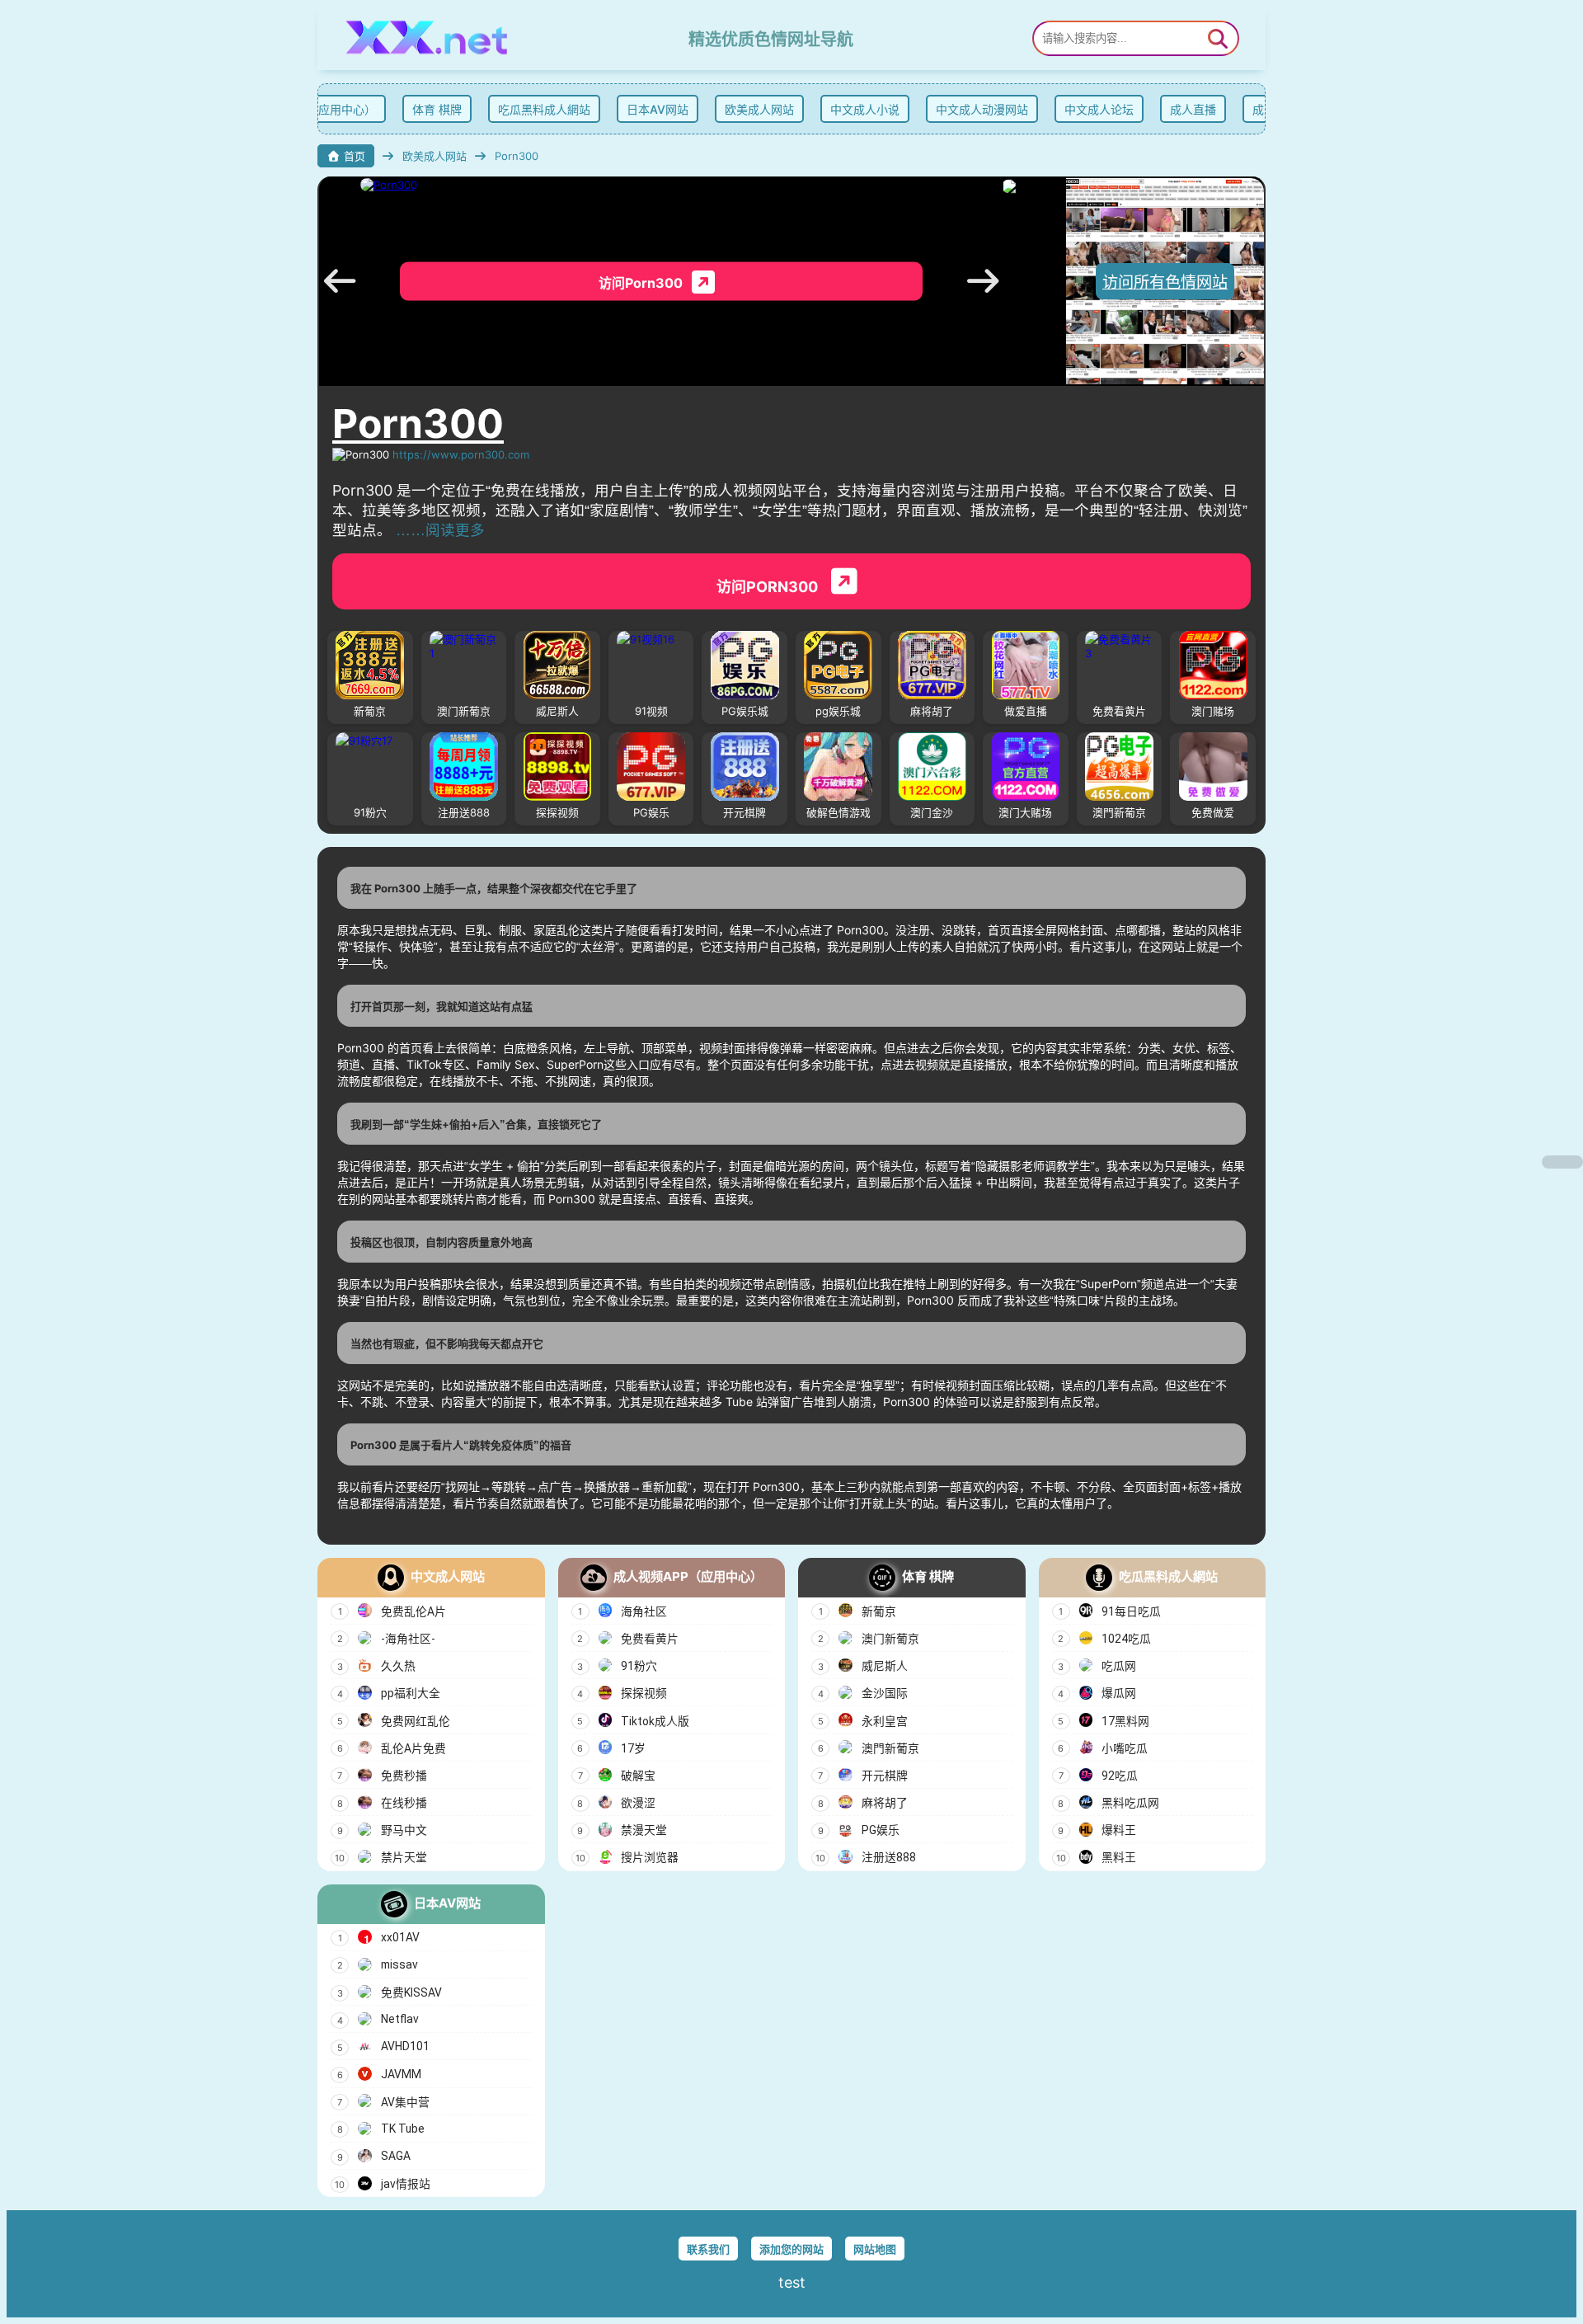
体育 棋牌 (430, 109)
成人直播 (1186, 109)
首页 (355, 156)
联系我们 (708, 2249)
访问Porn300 (769, 587)
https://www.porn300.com (461, 454)
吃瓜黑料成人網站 (538, 109)
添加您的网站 (791, 2249)
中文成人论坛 (1092, 109)
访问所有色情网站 (1165, 282)
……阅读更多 (440, 530)
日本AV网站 (651, 109)
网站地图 (875, 2249)
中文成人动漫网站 (975, 109)
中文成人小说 (858, 109)
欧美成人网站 (753, 109)
